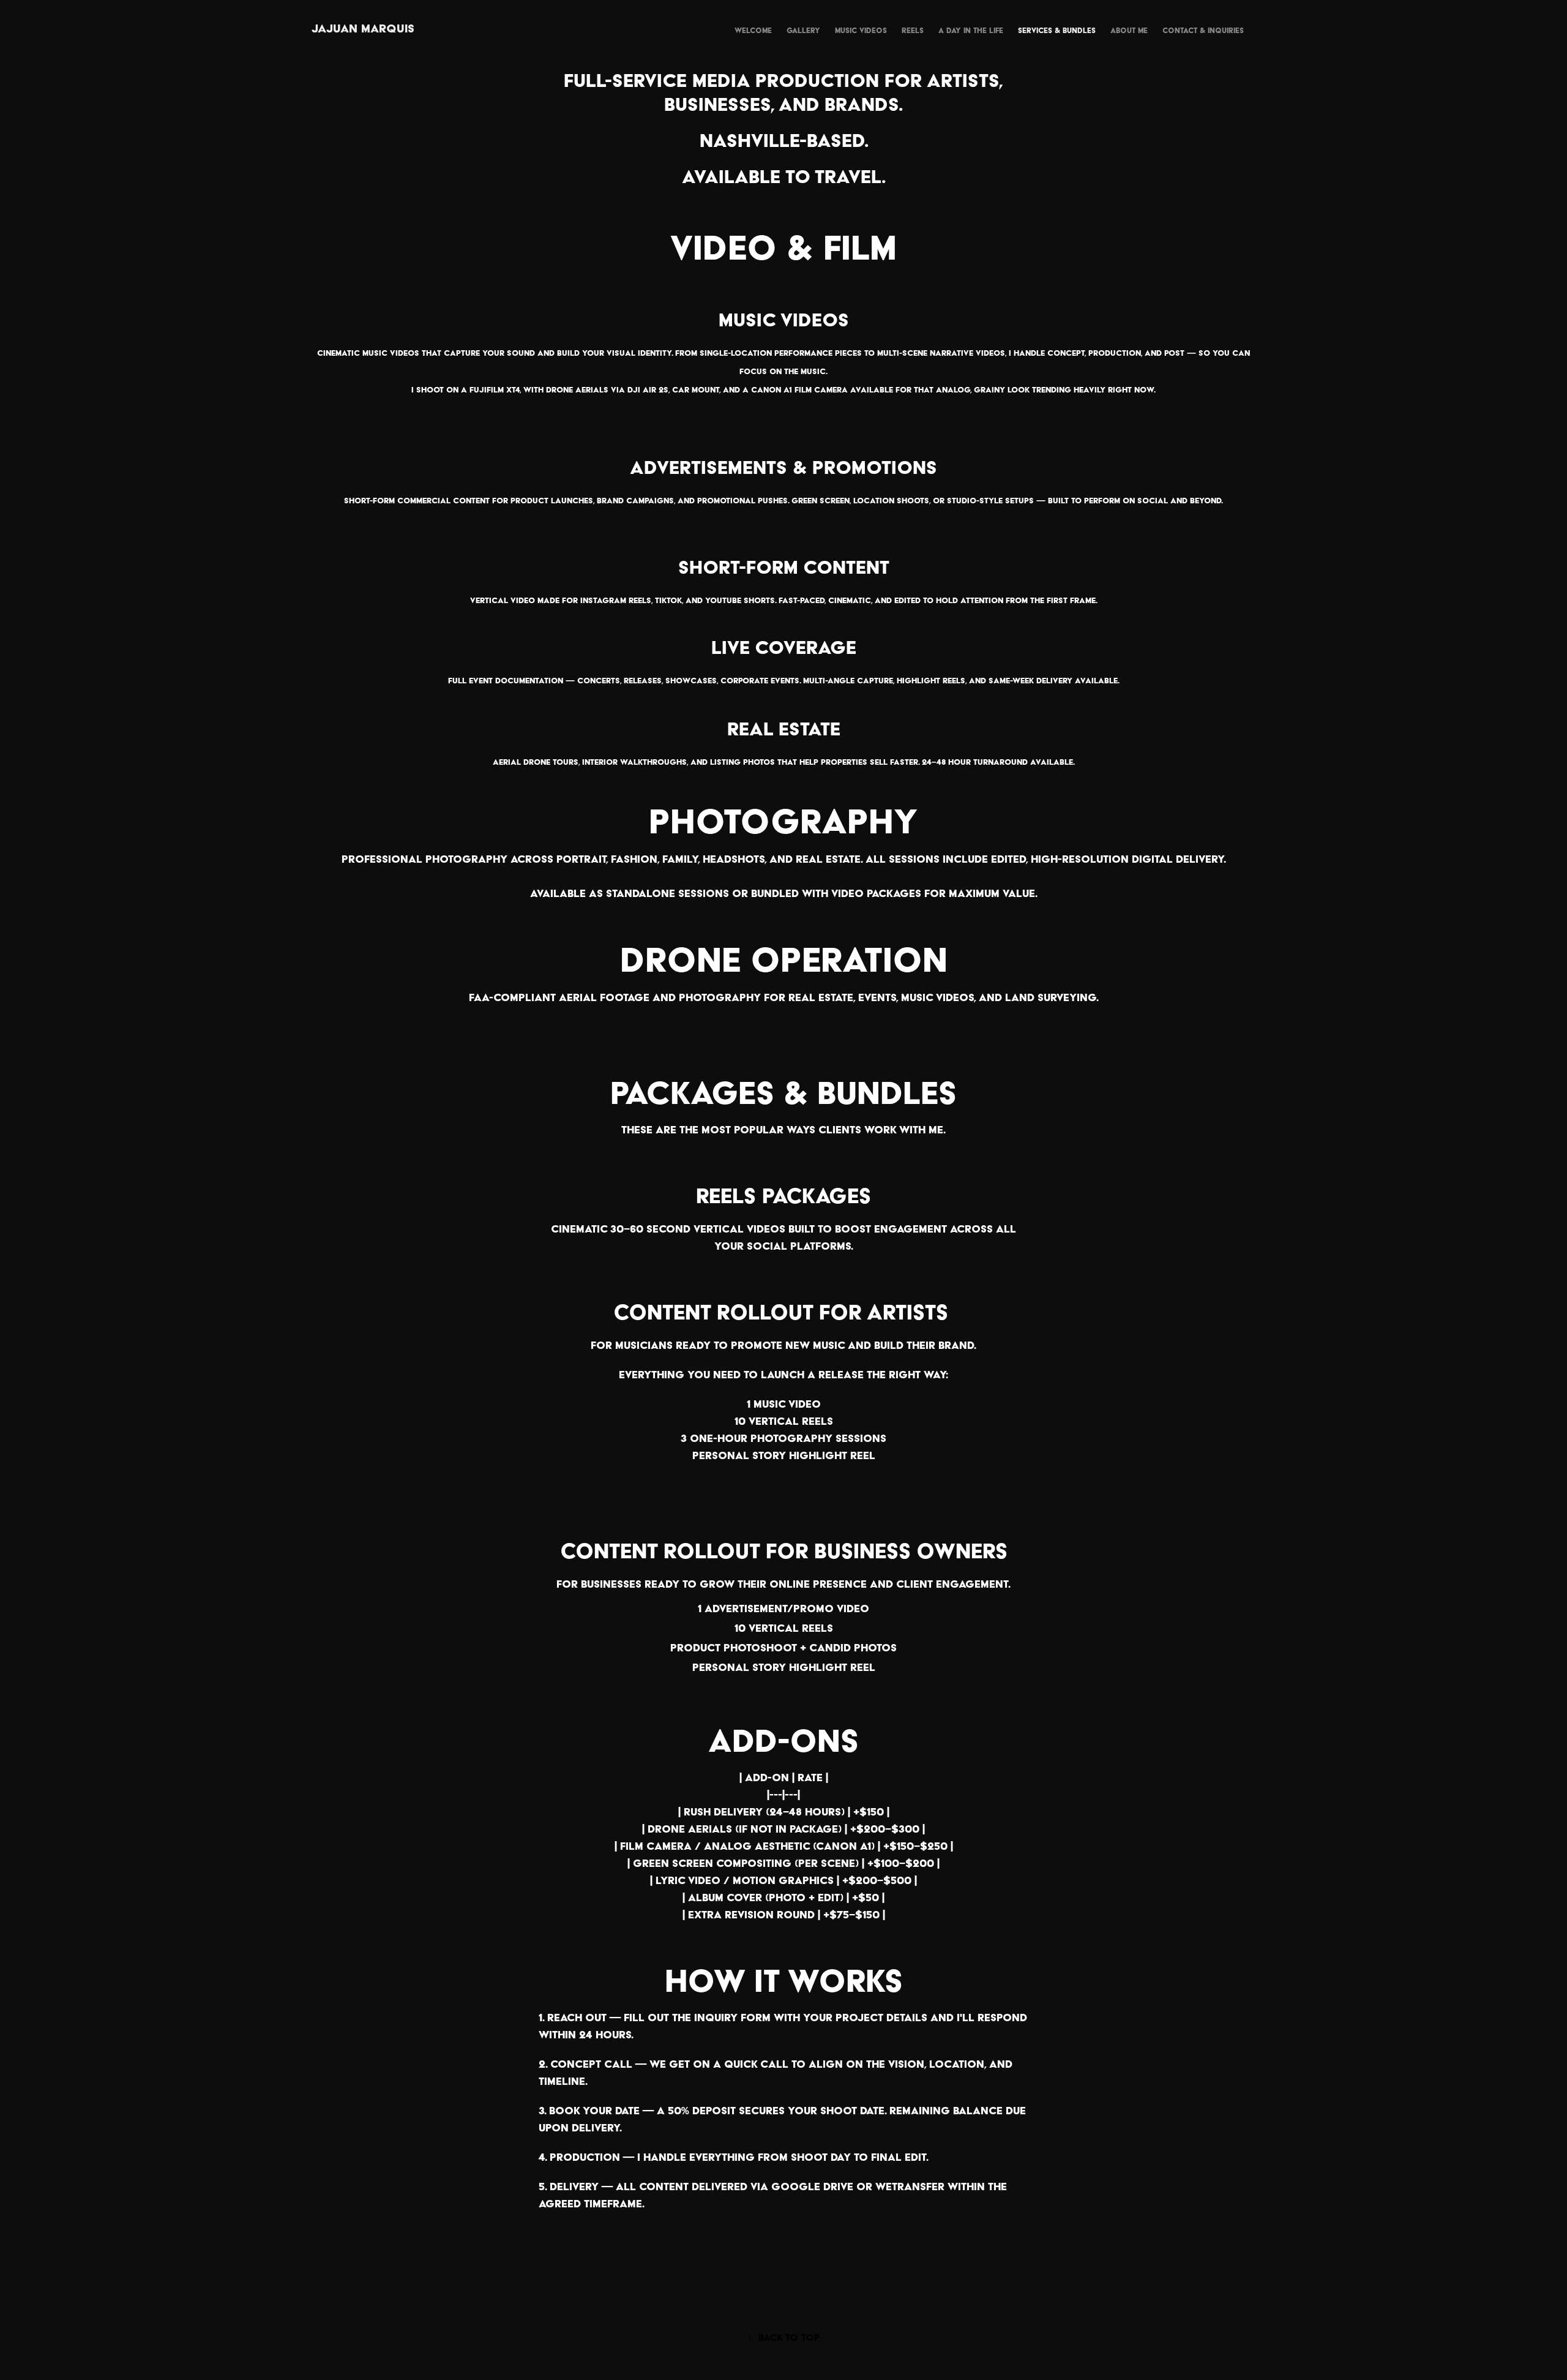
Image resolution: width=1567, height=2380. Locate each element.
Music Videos (861, 30)
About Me (1129, 30)
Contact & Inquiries (1203, 30)
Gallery (803, 30)
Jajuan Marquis (363, 28)
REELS (913, 30)
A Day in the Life (971, 30)
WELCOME (753, 30)
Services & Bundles (1057, 30)
